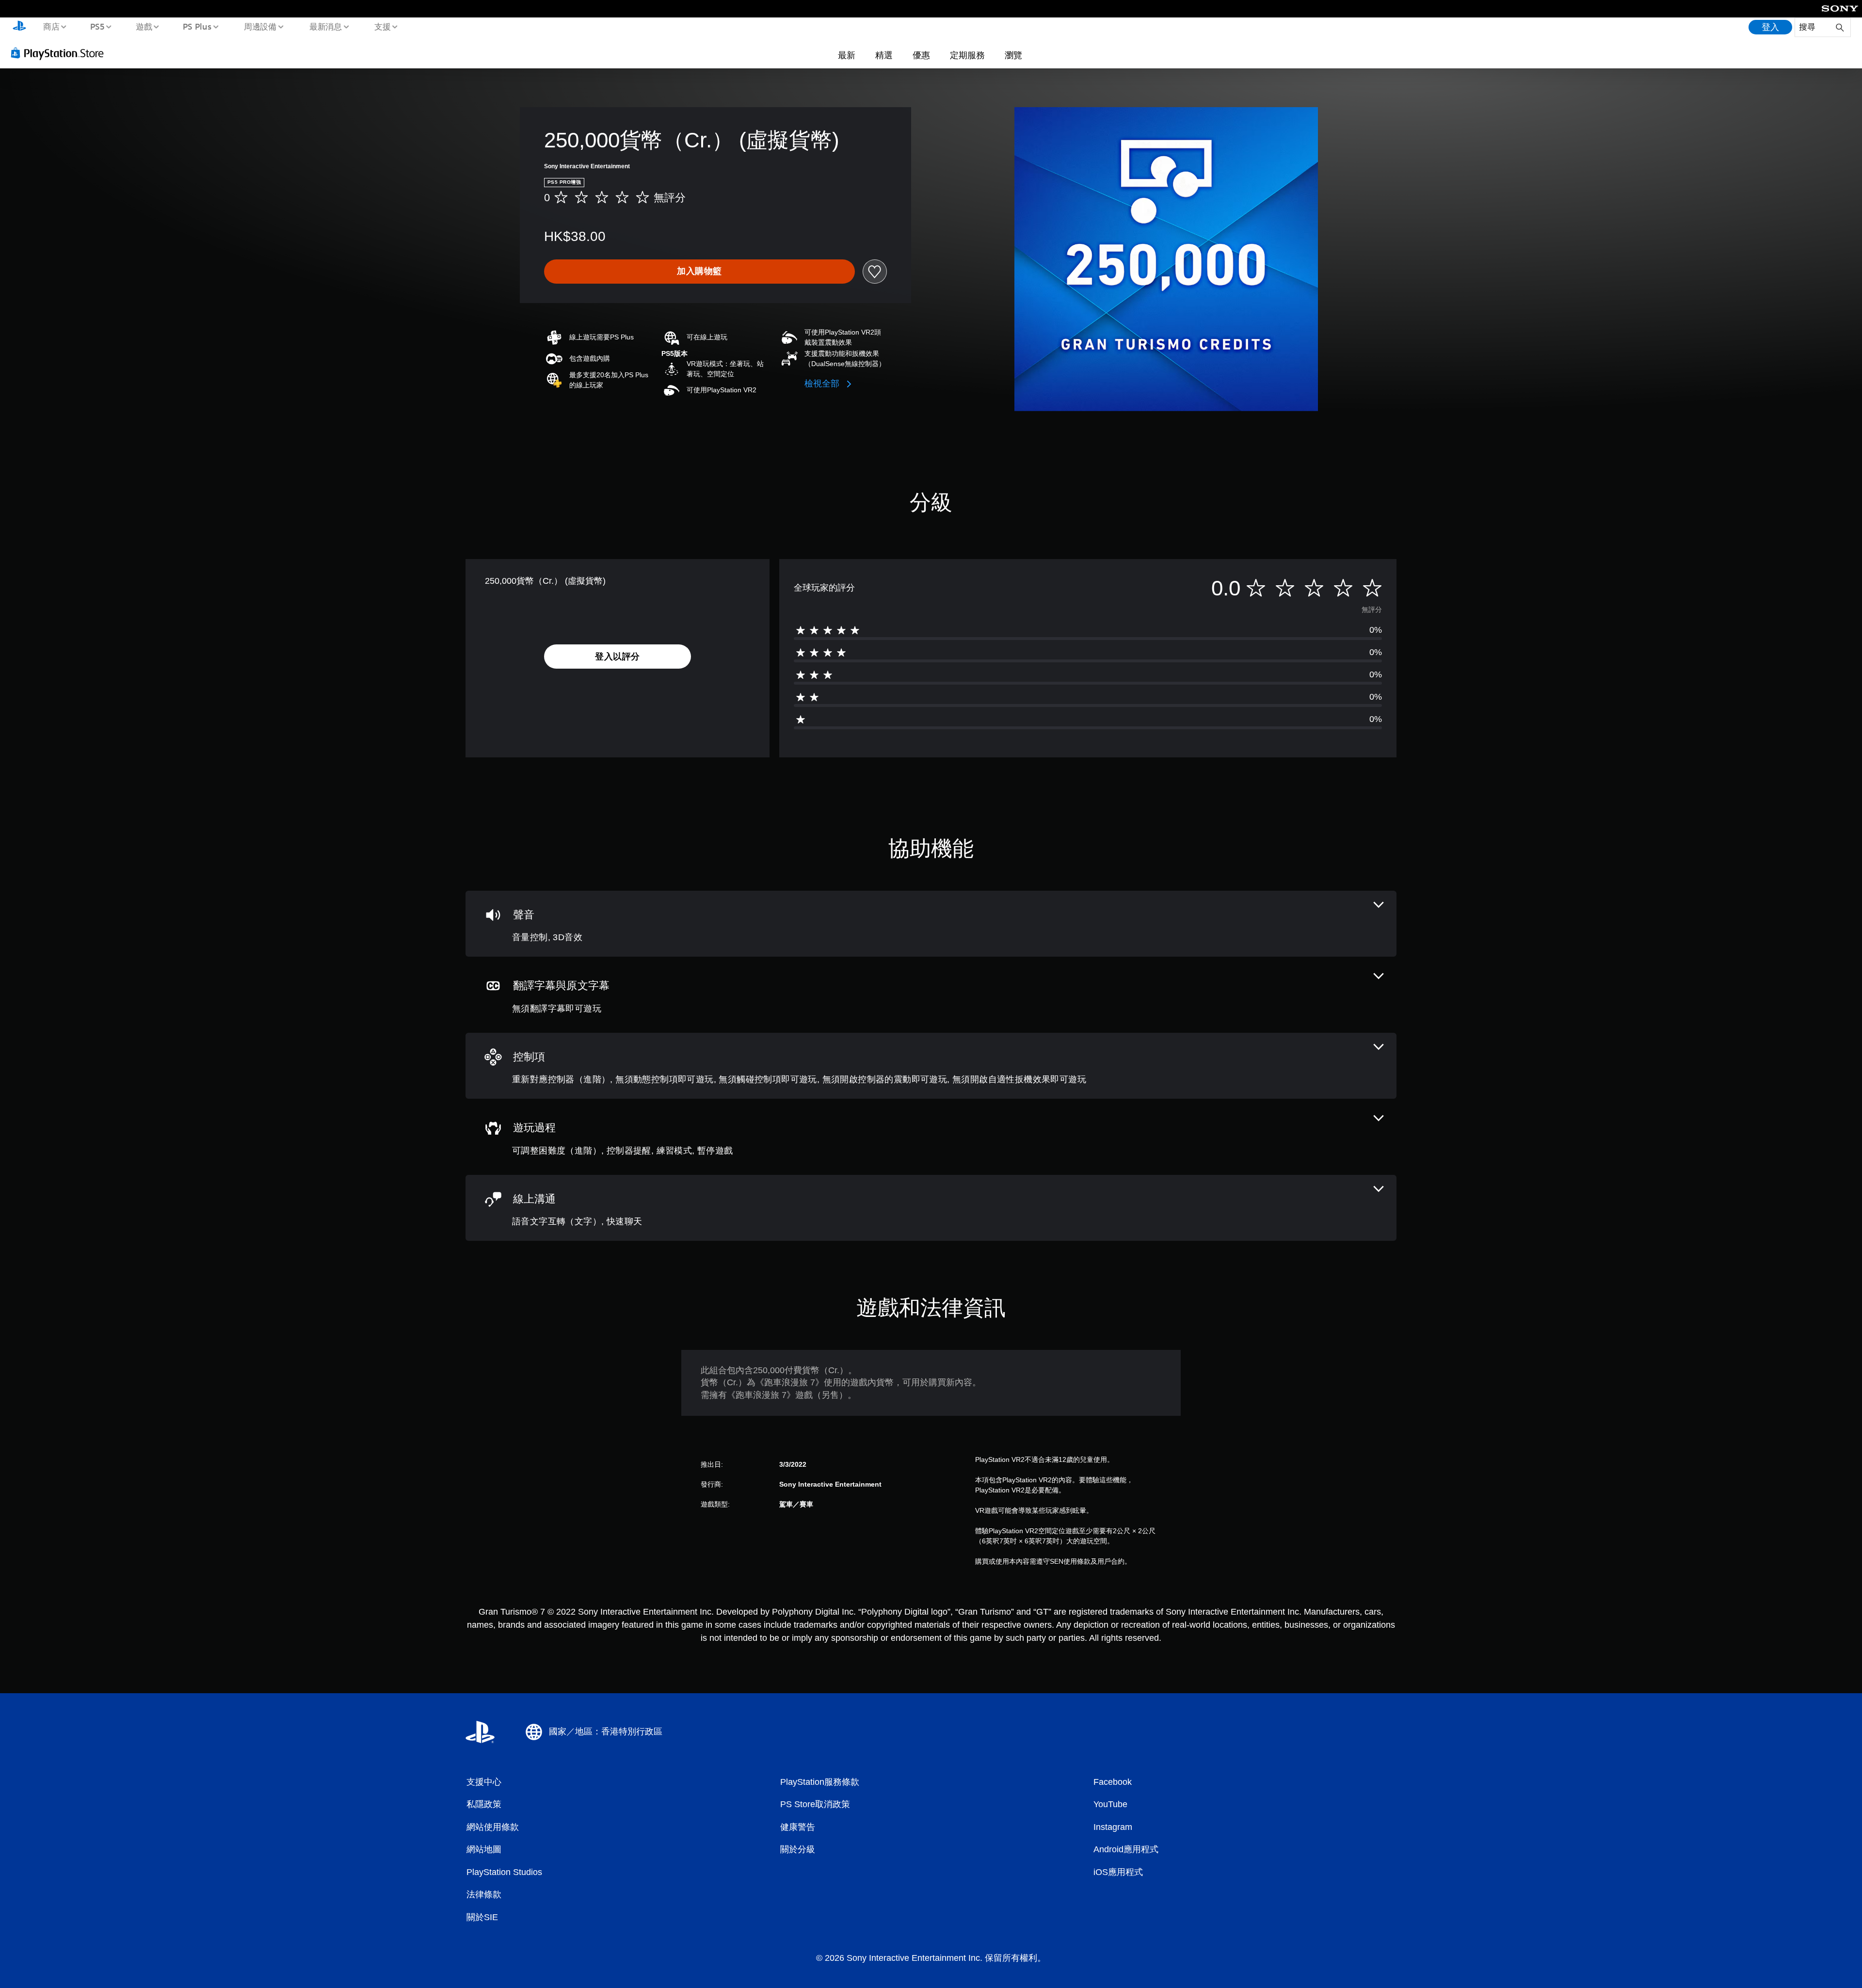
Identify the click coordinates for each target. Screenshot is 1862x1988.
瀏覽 (1013, 55)
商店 (51, 26)
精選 (884, 55)
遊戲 (144, 26)
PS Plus (197, 26)
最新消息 (325, 26)
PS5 (97, 26)
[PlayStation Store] (61, 53)
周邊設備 (260, 26)
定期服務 (967, 55)
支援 (383, 26)
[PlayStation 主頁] (19, 27)
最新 (847, 55)
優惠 (921, 55)
